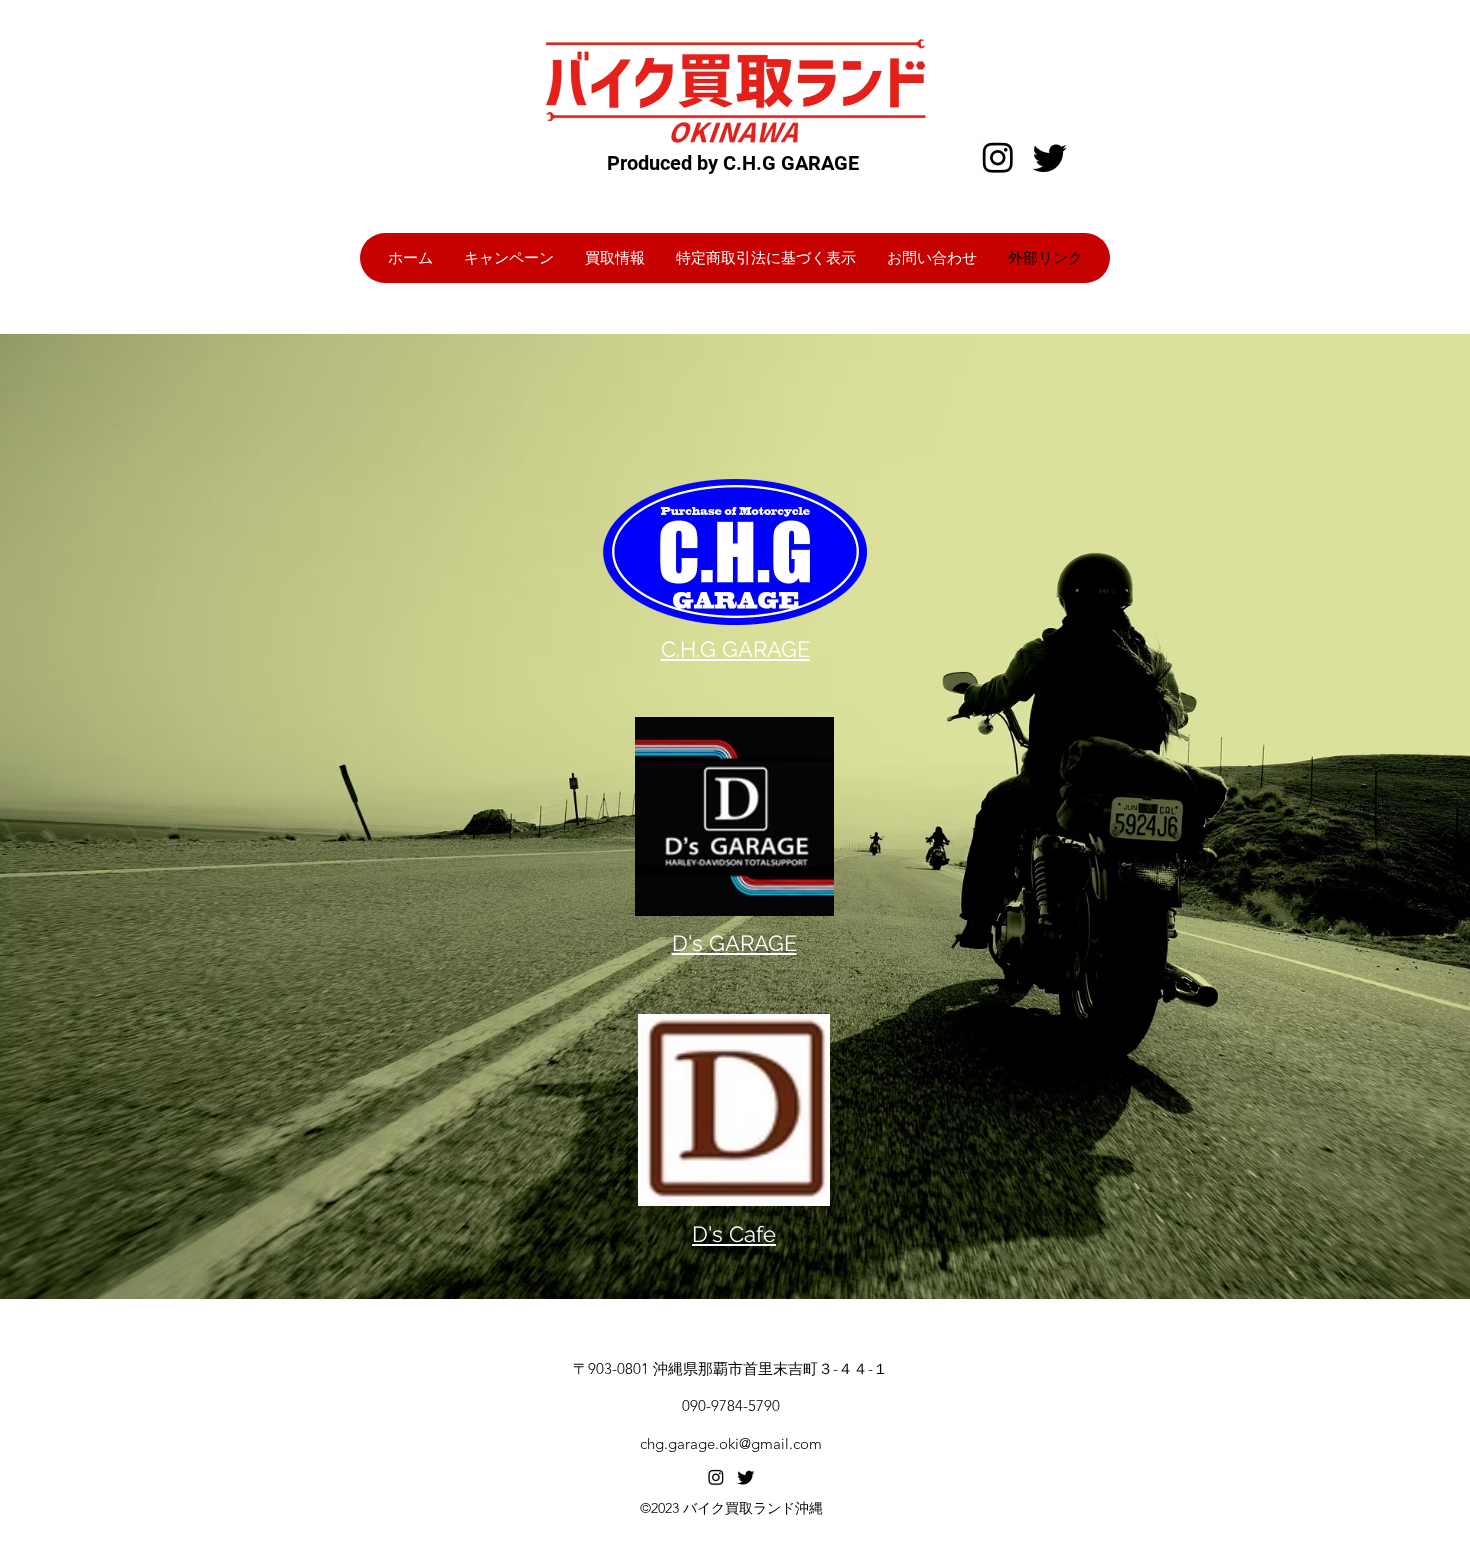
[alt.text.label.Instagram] (716, 1477)
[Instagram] (998, 157)
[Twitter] (1050, 157)
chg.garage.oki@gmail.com (731, 1443)
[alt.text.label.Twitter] (746, 1477)
